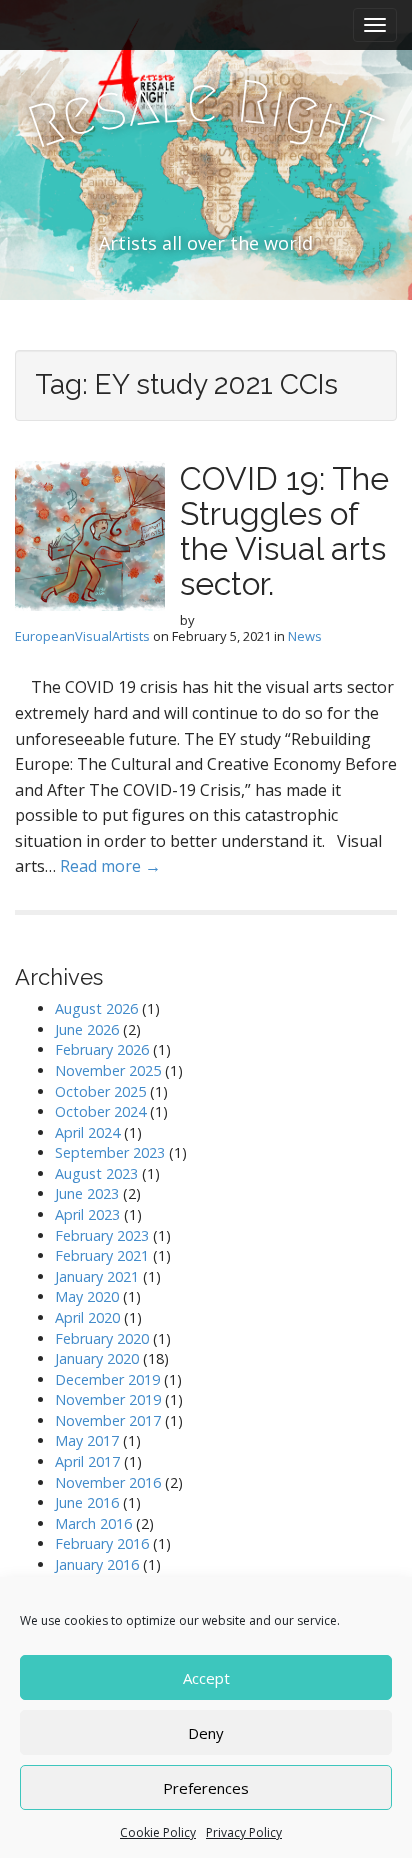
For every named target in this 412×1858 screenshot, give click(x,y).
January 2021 (97, 1276)
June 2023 (87, 1193)
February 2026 (102, 1049)
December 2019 (107, 1379)
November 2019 (108, 1399)
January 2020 (97, 1358)
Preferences (206, 1788)
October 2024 (100, 1111)
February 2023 (102, 1235)
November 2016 (108, 1482)
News (305, 636)
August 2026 (96, 1008)
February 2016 (102, 1543)
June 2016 (87, 1502)
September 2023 (110, 1152)
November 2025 (108, 1070)
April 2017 (87, 1461)
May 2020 (87, 1296)
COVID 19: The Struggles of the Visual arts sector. (284, 531)
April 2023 (87, 1214)
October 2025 (100, 1091)
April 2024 (87, 1132)
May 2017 (87, 1440)
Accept (206, 1678)
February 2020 (102, 1338)
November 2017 (108, 1420)
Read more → (110, 866)
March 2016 (93, 1523)
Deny (206, 1733)
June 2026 (87, 1029)
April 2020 (87, 1317)
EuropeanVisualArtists (82, 636)
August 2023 (96, 1173)
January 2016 (97, 1564)
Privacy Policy (244, 1832)
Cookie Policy (158, 1832)
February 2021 (102, 1255)
